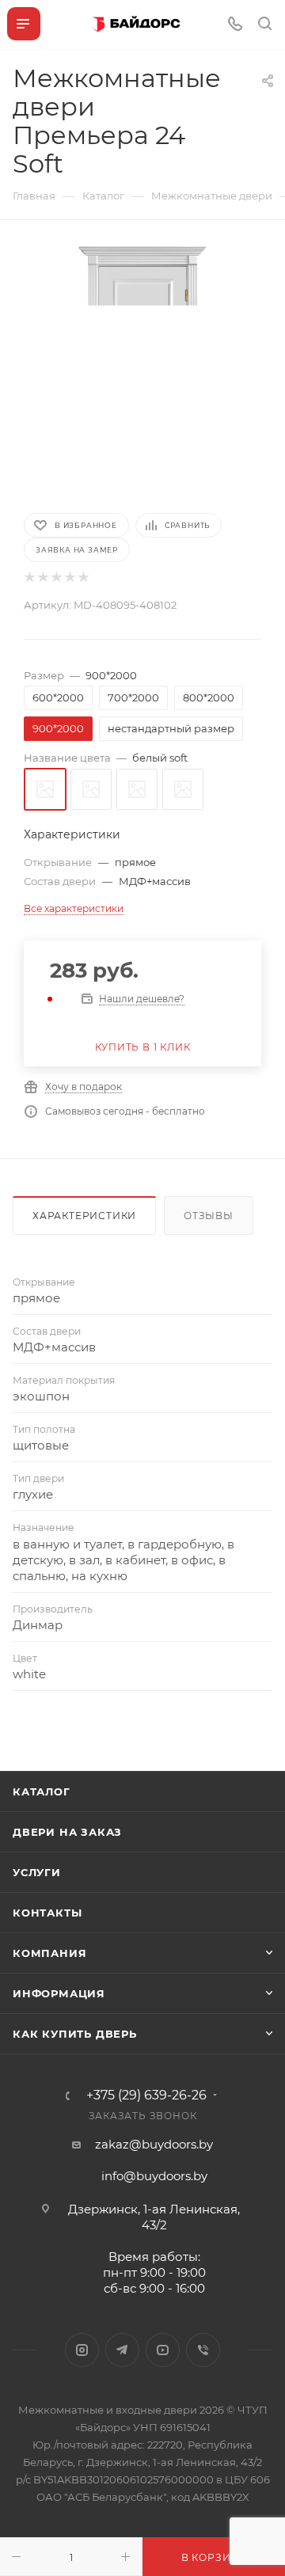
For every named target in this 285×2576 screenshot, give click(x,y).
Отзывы (209, 1216)
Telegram (122, 2350)
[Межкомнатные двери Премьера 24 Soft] (142, 365)
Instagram (82, 2350)
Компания (49, 1953)
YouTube (163, 2350)
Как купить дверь (75, 2034)
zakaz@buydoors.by (154, 2144)
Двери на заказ (67, 1832)
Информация (59, 1993)
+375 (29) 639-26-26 (146, 2095)
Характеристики (84, 1216)
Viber (203, 2350)
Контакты (47, 1913)
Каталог (42, 1791)
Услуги (37, 1872)
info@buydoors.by (154, 2176)
